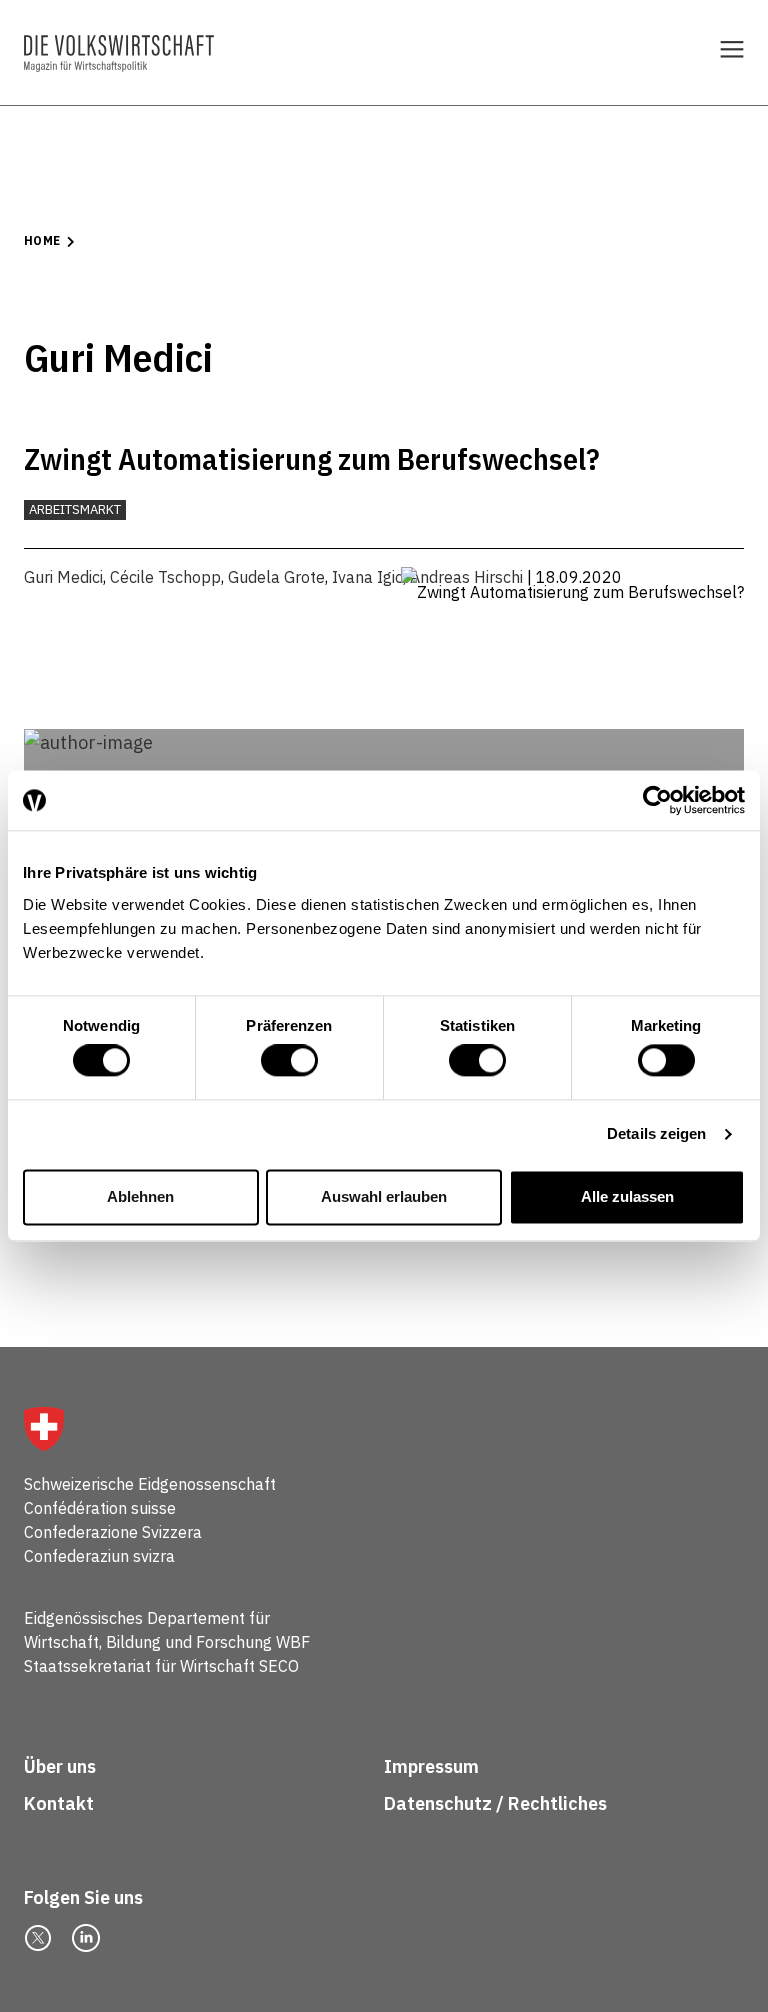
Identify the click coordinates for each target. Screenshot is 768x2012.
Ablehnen (140, 1196)
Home (42, 240)
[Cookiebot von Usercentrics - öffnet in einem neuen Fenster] (657, 800)
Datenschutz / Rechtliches (497, 1803)
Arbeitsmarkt (75, 509)
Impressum (431, 1766)
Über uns (60, 1766)
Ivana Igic (367, 577)
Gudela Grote (276, 577)
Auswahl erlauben (384, 1196)
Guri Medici (63, 577)
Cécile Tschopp (165, 577)
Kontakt (61, 1803)
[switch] (289, 1061)
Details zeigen (656, 1134)
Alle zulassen (627, 1196)
